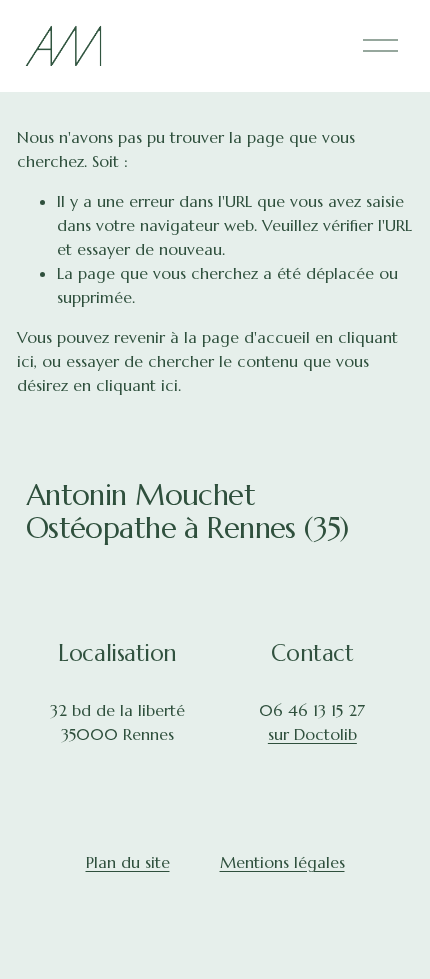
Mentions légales (282, 862)
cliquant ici (137, 385)
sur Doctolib (312, 734)
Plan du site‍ (128, 862)
